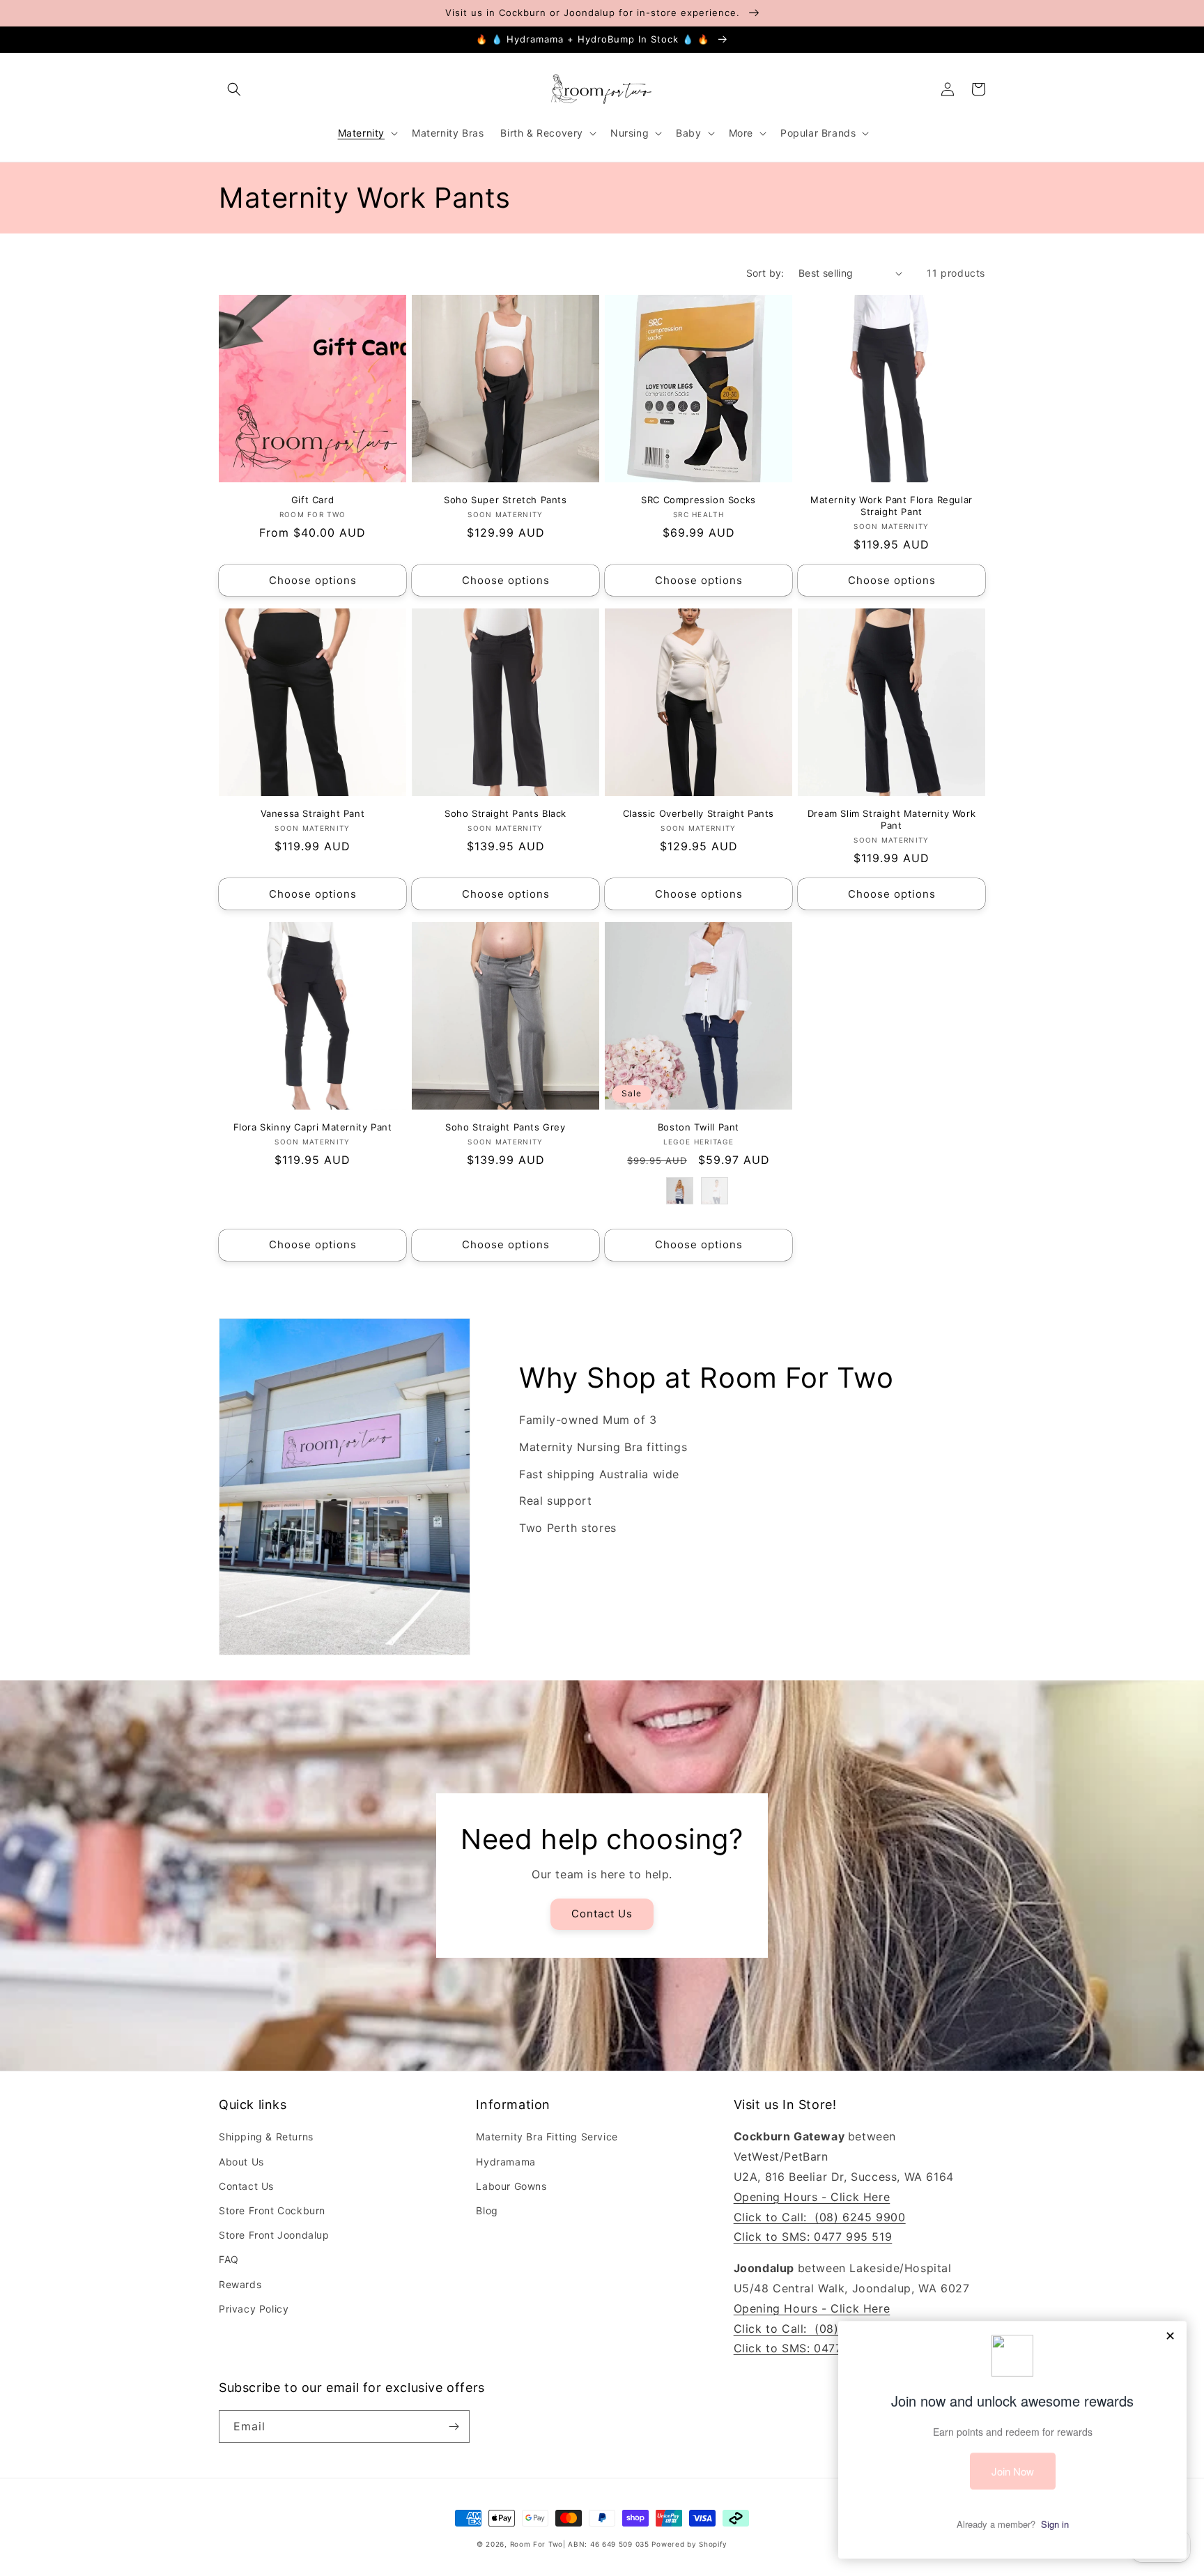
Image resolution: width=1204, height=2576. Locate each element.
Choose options (313, 580)
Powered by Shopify (689, 2544)
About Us (241, 2162)
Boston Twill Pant (699, 1127)
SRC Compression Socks (699, 500)
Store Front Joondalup (274, 2235)
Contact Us (602, 1914)
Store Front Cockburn (272, 2210)
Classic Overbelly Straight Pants (699, 813)
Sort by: (765, 273)
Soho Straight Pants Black (505, 813)
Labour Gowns (511, 2186)
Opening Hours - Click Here (812, 2197)
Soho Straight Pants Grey (505, 1127)
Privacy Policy (254, 2309)
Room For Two (537, 2544)
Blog (487, 2210)
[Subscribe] (454, 2426)
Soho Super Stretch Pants (505, 500)
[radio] (680, 1191)
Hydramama (505, 2162)
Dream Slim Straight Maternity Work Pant (892, 819)
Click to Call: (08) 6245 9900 (820, 2217)
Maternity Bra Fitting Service (547, 2137)
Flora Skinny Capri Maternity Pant (313, 1127)
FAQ (229, 2259)
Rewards (240, 2284)
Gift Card (312, 500)
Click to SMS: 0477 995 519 (813, 2237)
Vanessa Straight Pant (313, 813)
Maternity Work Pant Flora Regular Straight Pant (892, 506)
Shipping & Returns (266, 2137)
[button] (234, 89)
